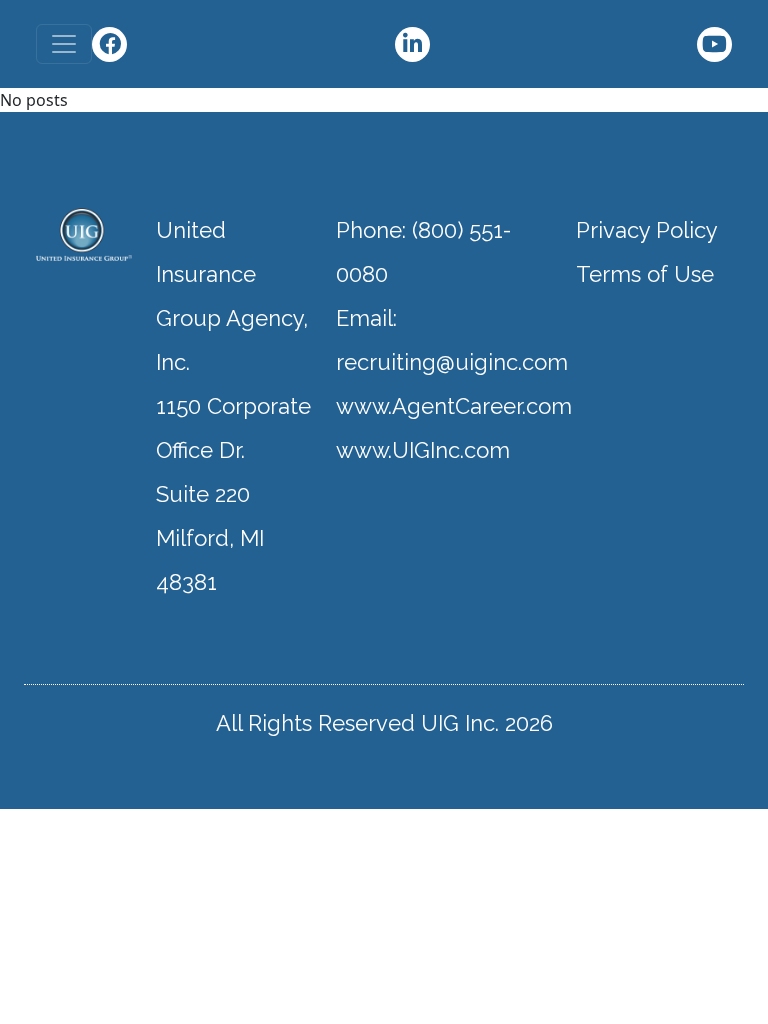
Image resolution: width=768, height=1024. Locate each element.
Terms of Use (645, 274)
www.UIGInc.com (423, 450)
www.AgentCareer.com (454, 406)
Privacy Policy (647, 230)
